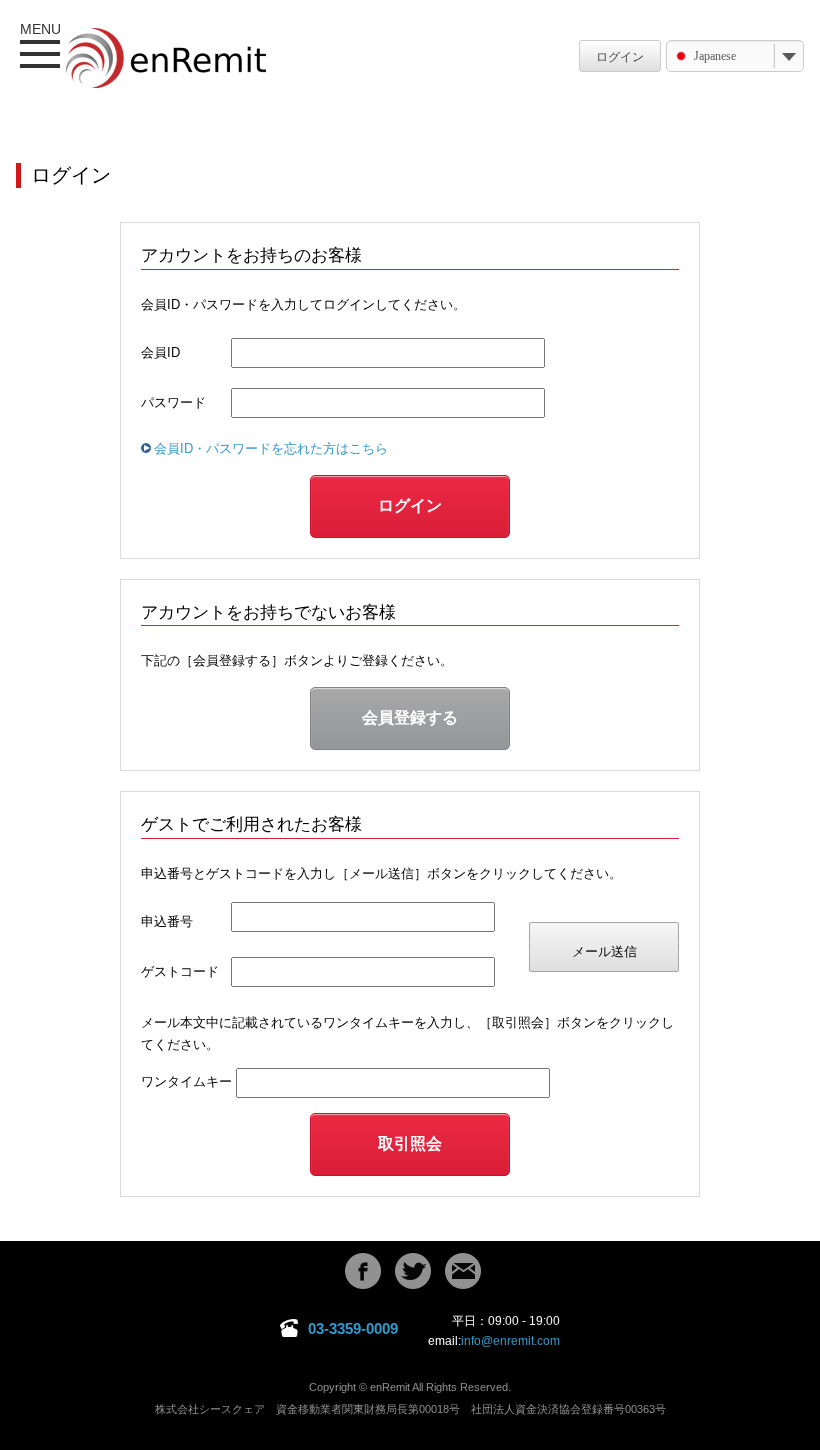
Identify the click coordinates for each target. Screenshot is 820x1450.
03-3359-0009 (353, 1328)
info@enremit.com (510, 1341)
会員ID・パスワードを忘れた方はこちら (271, 448)
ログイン (620, 57)
